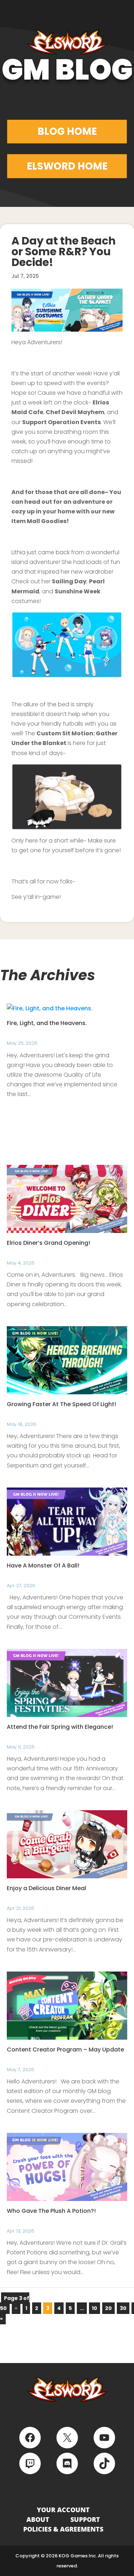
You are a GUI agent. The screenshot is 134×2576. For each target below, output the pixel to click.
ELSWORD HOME (67, 166)
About (38, 2519)
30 (123, 2308)
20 (108, 2308)
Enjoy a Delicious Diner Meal (46, 1888)
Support (85, 2519)
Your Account (63, 2510)
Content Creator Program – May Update (65, 2050)
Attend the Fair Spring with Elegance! (60, 1727)
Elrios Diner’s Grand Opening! (48, 1243)
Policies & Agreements (63, 2529)
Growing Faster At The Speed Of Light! (61, 1404)
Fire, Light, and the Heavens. (47, 1023)
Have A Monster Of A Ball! (43, 1565)
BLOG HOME (67, 131)
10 (95, 2308)
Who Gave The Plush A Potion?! (51, 2211)
